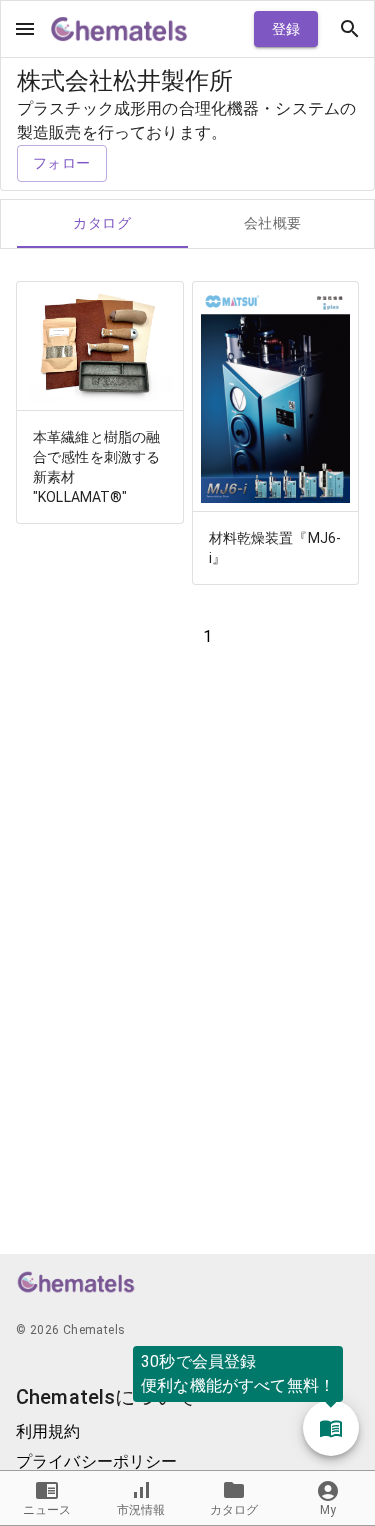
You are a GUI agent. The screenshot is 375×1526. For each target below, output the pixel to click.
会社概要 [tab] (273, 223)
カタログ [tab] (102, 223)
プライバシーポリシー (97, 1461)
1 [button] (207, 636)
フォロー (62, 163)
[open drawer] (25, 29)
